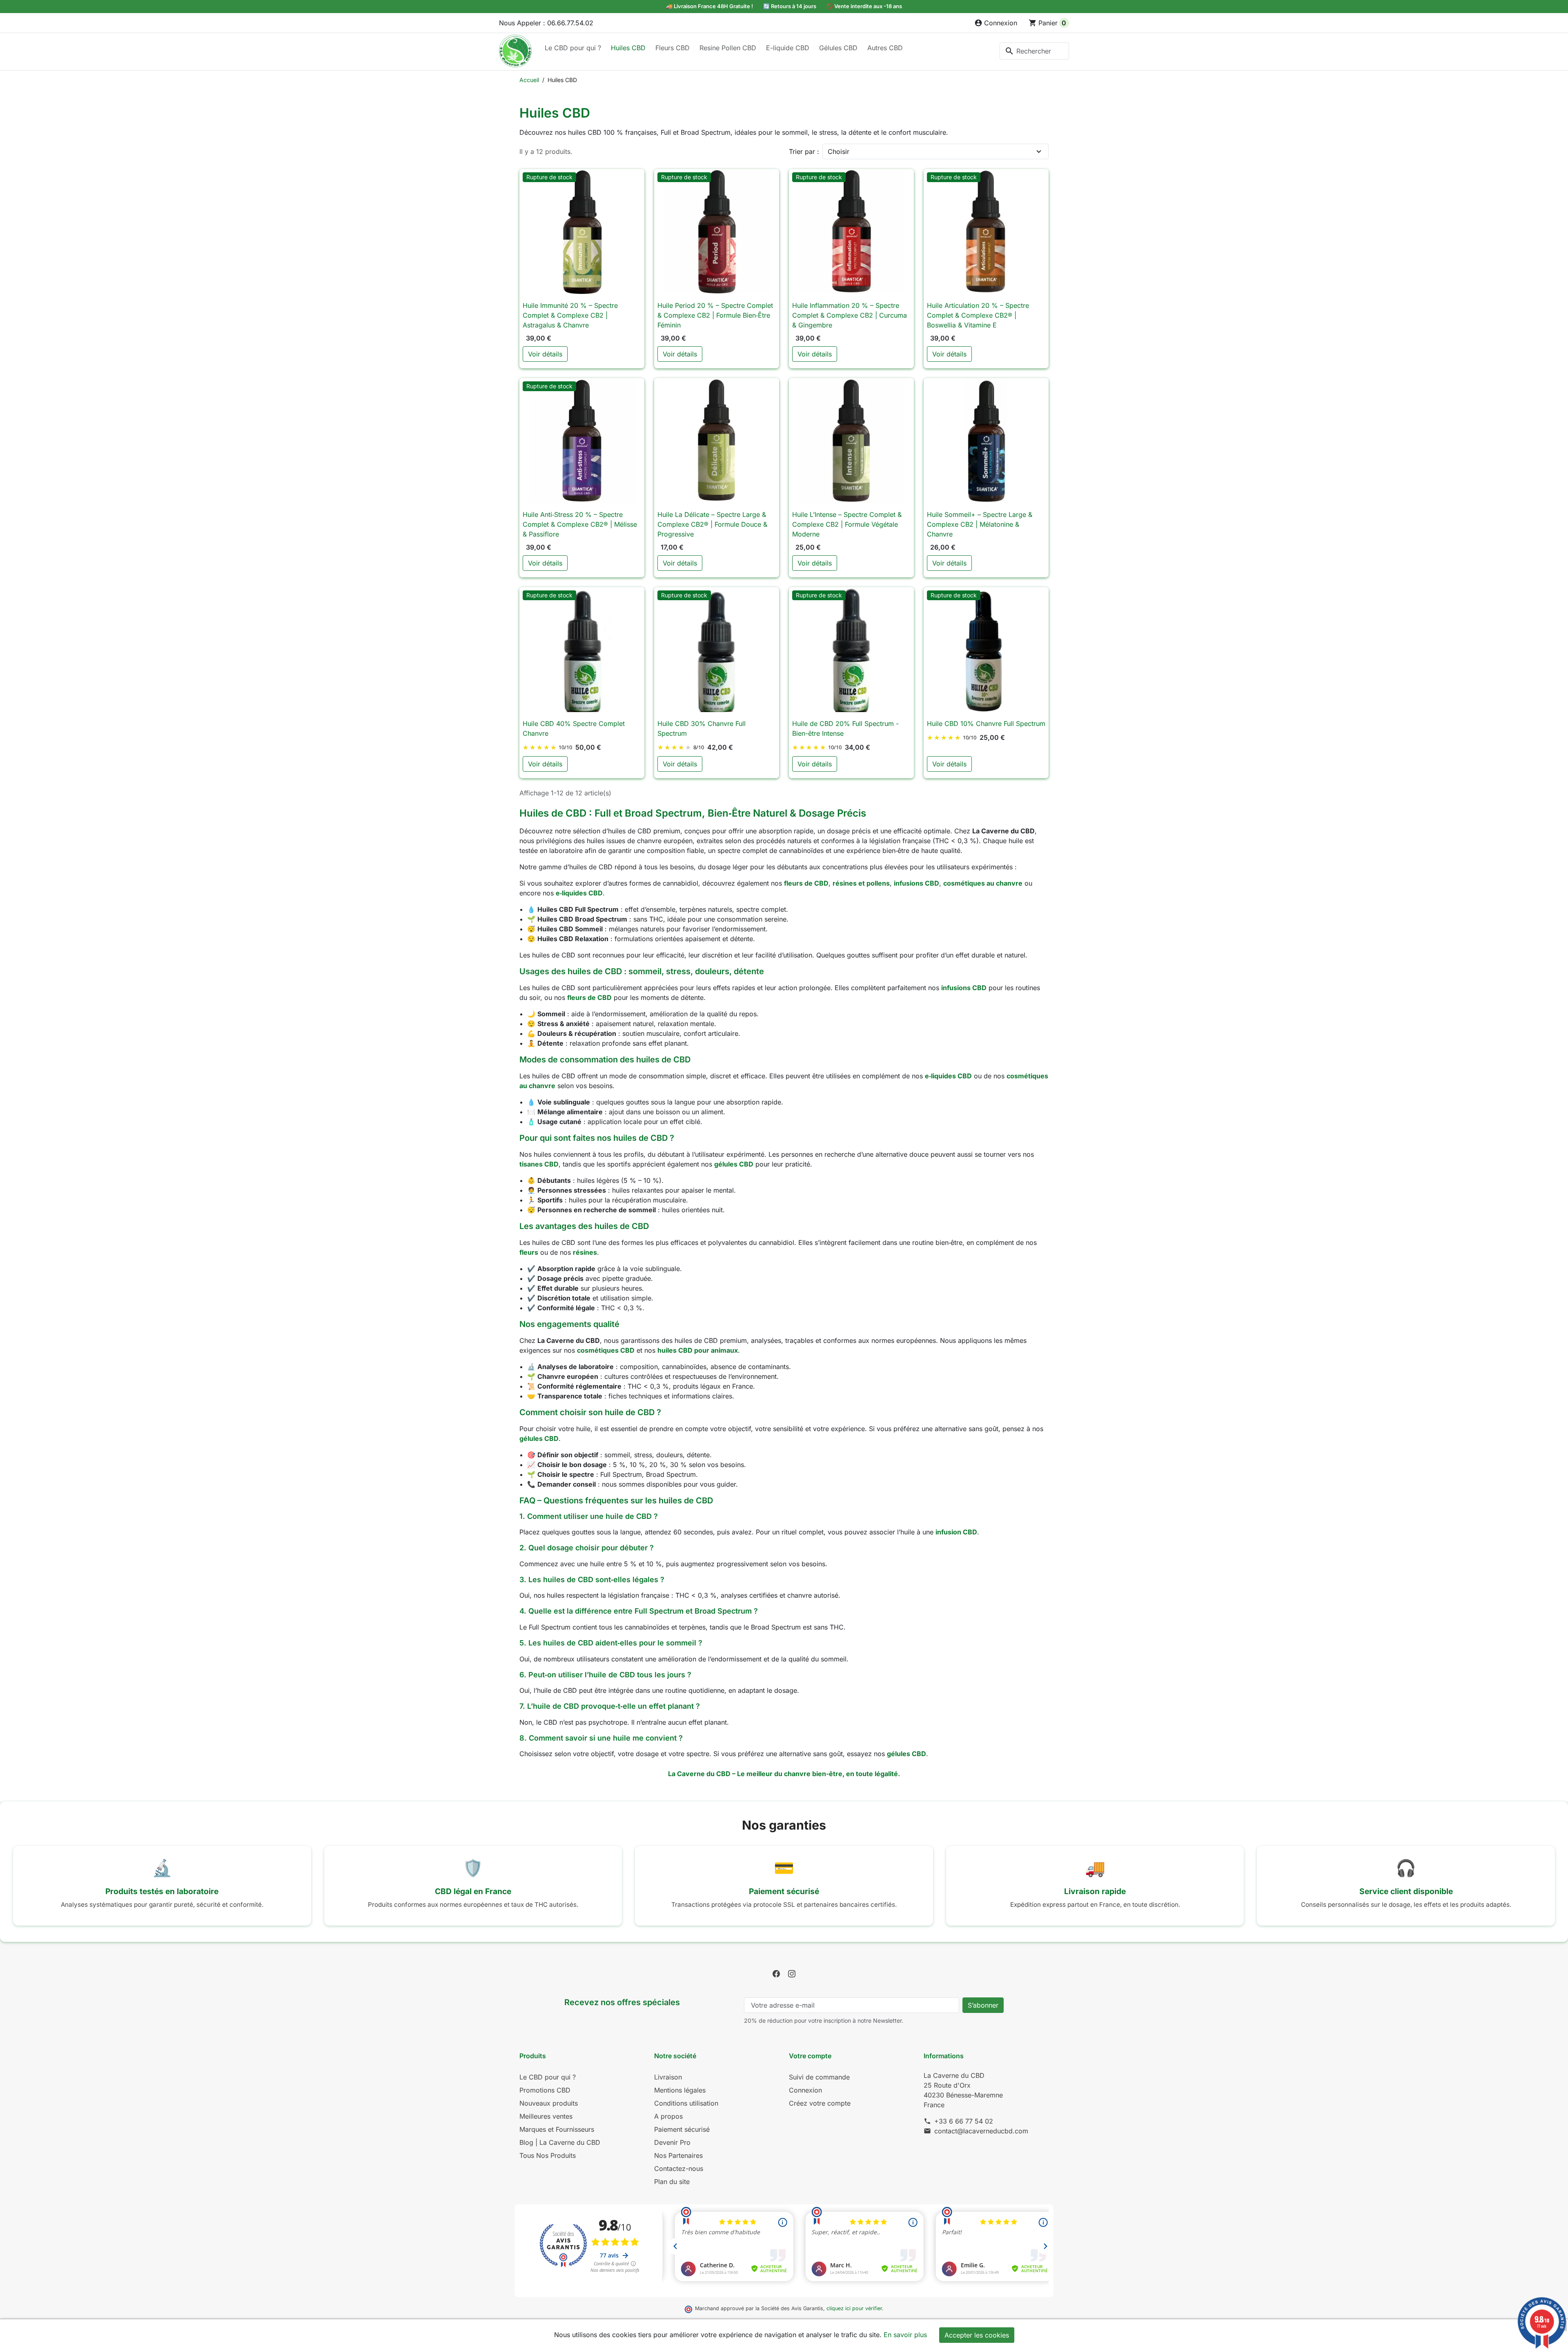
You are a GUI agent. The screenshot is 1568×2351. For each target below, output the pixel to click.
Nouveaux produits (549, 2103)
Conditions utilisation (686, 2103)
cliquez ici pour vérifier (854, 2308)
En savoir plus (905, 2335)
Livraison (668, 2077)
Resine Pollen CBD (728, 48)
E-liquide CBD (788, 48)
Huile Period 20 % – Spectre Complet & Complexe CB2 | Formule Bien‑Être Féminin (715, 315)
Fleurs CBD (673, 48)
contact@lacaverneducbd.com (981, 2131)
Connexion (805, 2090)
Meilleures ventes (546, 2116)
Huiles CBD (628, 48)
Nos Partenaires (678, 2155)
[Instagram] (792, 1973)
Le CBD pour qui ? (573, 48)
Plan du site (672, 2182)
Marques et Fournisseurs (557, 2129)
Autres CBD (885, 48)
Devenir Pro (672, 2142)
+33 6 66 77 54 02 (964, 2121)
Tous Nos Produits (548, 2155)
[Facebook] (776, 1973)
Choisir (839, 151)
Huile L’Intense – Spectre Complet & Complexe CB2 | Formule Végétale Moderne (847, 524)
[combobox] (1034, 51)
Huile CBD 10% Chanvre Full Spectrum (986, 724)
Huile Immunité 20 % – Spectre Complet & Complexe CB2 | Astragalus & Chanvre (570, 315)
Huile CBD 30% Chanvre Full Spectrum (702, 728)
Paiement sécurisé (682, 2129)
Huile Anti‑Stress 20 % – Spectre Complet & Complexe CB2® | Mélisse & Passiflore (580, 524)
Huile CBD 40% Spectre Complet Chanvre (574, 728)
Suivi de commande (819, 2077)
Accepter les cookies (977, 2335)
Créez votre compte (820, 2103)
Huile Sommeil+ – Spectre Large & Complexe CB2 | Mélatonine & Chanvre (980, 524)
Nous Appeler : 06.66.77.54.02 (546, 23)
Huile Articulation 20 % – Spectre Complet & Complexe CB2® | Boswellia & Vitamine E (978, 315)
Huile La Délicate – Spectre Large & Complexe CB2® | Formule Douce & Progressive (712, 524)
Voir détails (545, 354)
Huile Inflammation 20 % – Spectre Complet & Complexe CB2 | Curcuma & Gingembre (850, 315)
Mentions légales (680, 2090)
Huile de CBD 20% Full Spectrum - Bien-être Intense (845, 728)
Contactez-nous (679, 2168)
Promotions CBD (545, 2090)
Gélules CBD (838, 48)
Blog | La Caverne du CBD (560, 2142)
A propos (668, 2116)
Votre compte (810, 2056)
